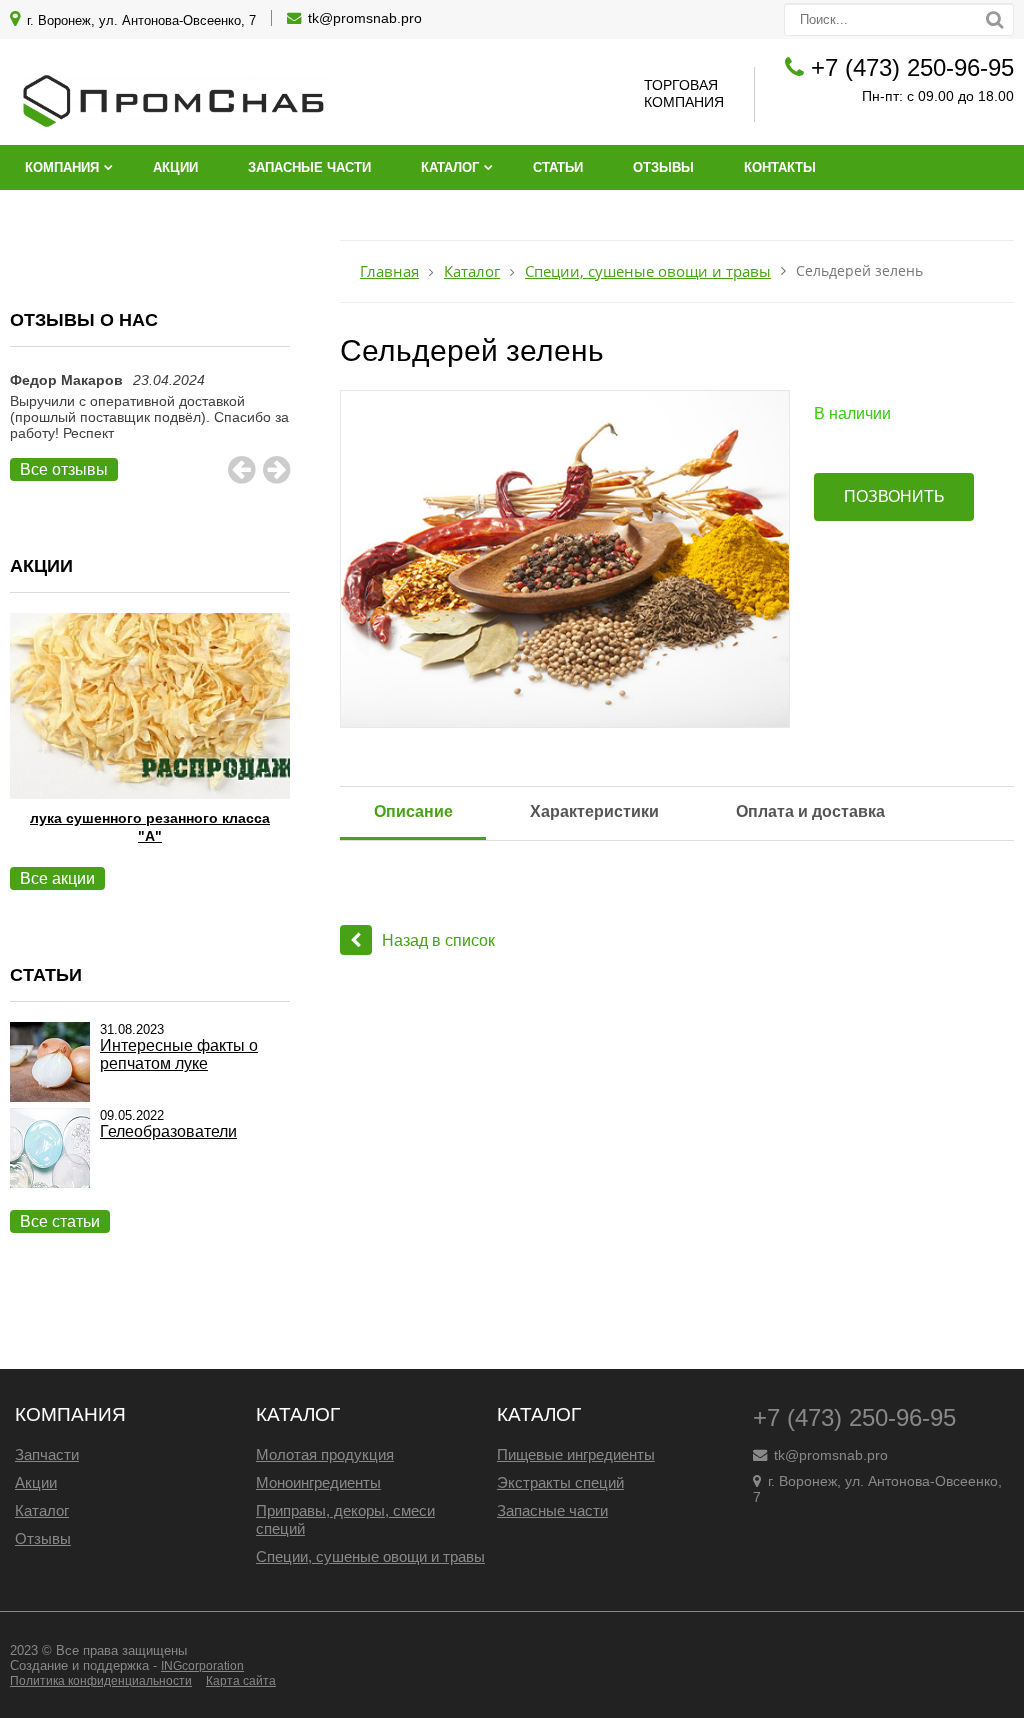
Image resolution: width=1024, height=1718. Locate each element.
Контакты (780, 167)
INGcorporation (202, 1666)
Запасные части (309, 167)
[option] (150, 426)
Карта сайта (241, 1681)
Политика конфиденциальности (101, 1681)
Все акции (57, 878)
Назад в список (438, 940)
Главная (389, 271)
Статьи (558, 167)
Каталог (450, 167)
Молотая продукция (325, 1454)
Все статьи (60, 1221)
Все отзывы (64, 469)
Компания (62, 167)
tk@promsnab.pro (365, 18)
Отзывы (663, 167)
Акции (175, 167)
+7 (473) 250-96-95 (912, 67)
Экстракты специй (560, 1482)
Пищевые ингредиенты (576, 1454)
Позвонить (894, 496)
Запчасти (47, 1454)
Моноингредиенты (318, 1482)
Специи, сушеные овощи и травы (648, 271)
